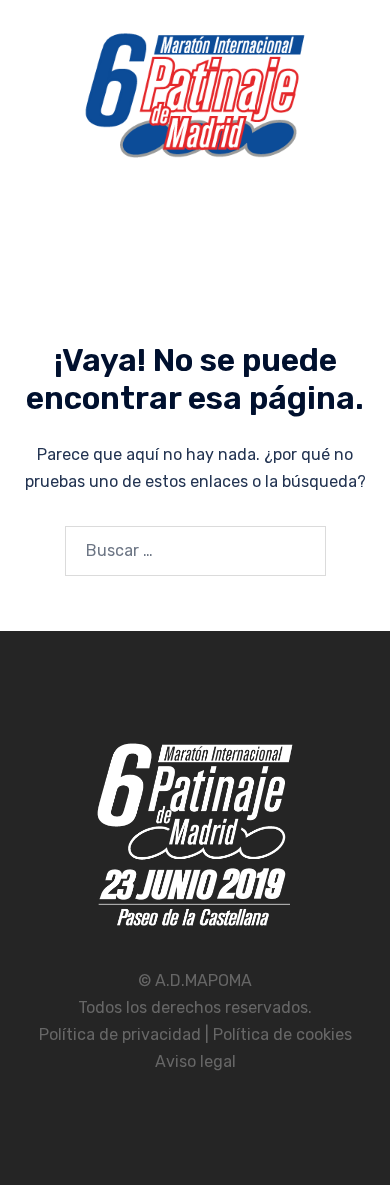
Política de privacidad (122, 1034)
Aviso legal (195, 1061)
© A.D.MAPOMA (195, 980)
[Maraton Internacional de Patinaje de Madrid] (195, 101)
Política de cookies (282, 1034)
